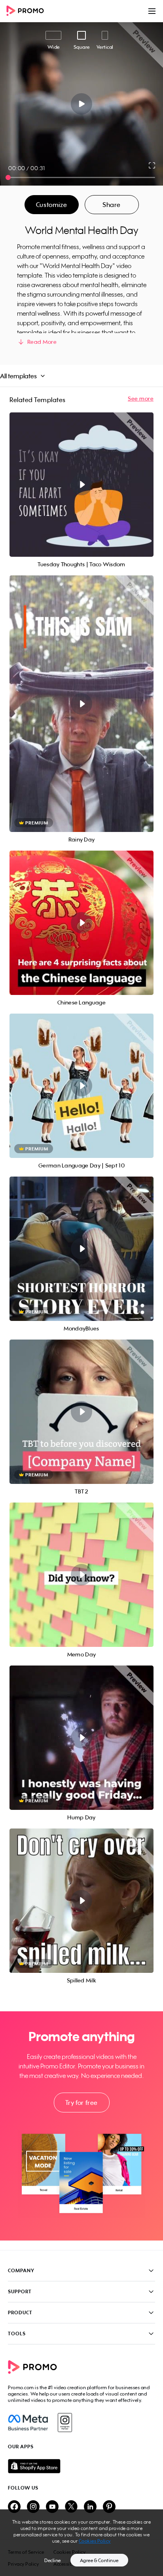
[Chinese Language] (81, 923)
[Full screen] (152, 165)
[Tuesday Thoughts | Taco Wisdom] (81, 485)
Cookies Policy (95, 2541)
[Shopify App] (81, 2466)
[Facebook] (28, 2423)
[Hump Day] (81, 1738)
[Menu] (152, 11)
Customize (51, 205)
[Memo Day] (81, 1575)
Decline (53, 2560)
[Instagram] (65, 2423)
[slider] (8, 177)
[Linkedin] (90, 2507)
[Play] (82, 104)
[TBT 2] (81, 1412)
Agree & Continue (99, 2560)
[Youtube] (52, 2507)
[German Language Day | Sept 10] (81, 1086)
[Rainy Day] (81, 704)
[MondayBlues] (81, 1249)
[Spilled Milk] (81, 1901)
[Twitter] (71, 2507)
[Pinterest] (109, 2507)
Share (112, 205)
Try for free (81, 2103)
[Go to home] (28, 11)
